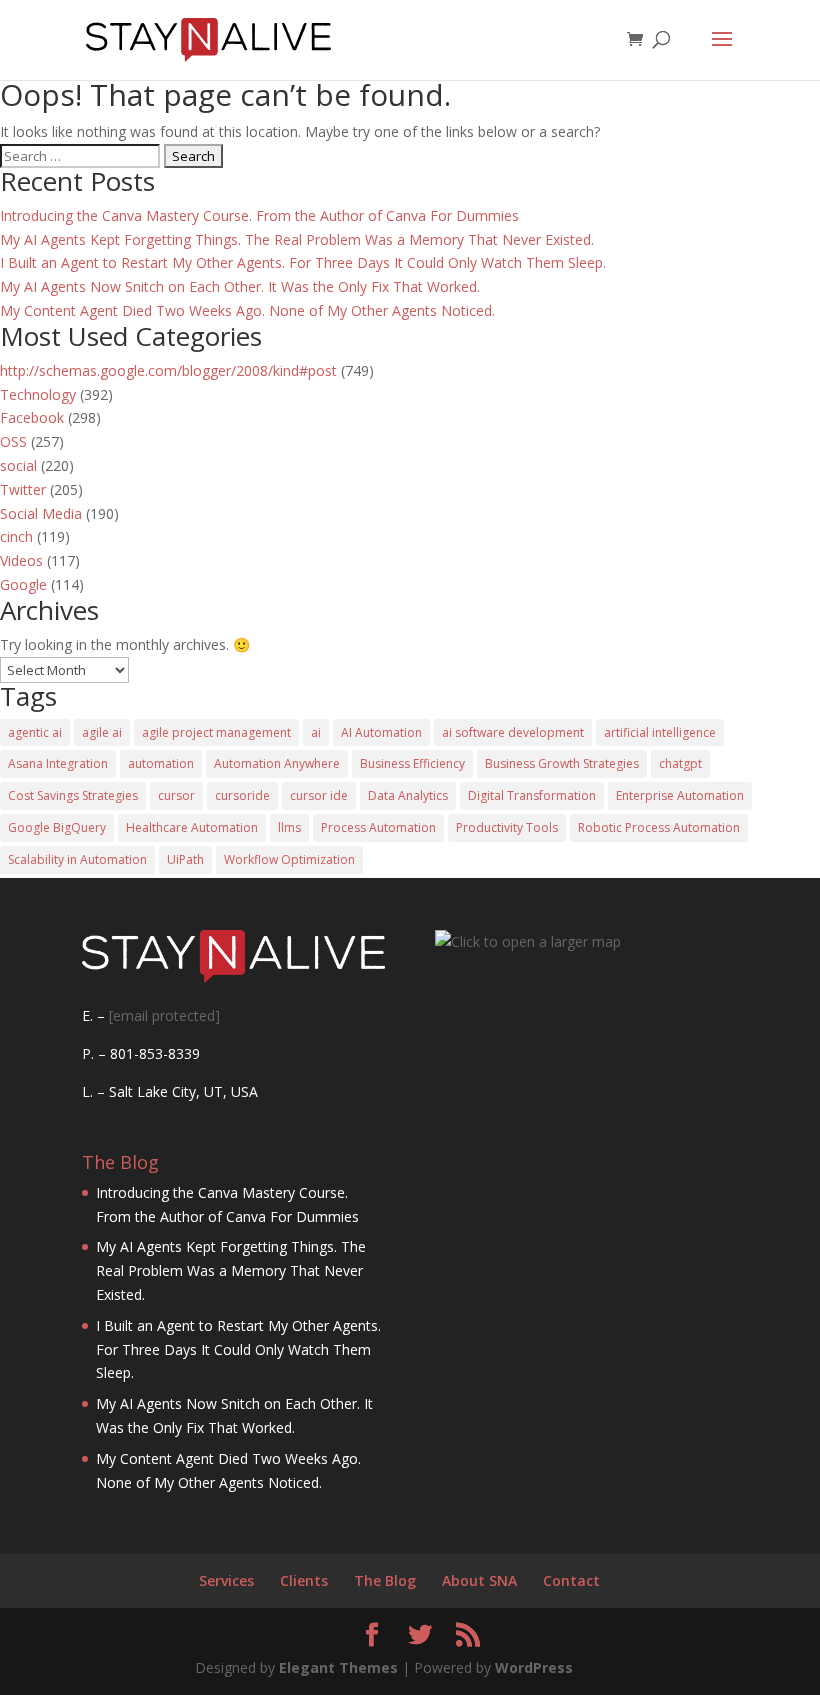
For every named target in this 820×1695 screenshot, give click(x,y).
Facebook (32, 417)
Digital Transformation (532, 795)
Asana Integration (58, 763)
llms (289, 827)
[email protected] (164, 1015)
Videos (21, 560)
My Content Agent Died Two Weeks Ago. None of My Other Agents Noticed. (247, 310)
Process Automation (378, 827)
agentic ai (35, 732)
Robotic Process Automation (659, 827)
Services (226, 1580)
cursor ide (319, 795)
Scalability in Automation (77, 859)
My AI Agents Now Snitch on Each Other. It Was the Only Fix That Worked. (240, 286)
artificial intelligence (660, 732)
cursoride (242, 795)
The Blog (385, 1580)
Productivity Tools (507, 827)
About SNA (479, 1580)
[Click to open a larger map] (528, 941)
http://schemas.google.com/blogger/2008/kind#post (168, 370)
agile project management (216, 732)
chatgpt (680, 763)
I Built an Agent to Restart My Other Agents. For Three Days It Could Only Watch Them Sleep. (303, 262)
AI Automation (381, 732)
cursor (176, 795)
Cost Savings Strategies (73, 795)
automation (161, 763)
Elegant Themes (338, 1667)
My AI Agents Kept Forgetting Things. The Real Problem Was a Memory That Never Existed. (297, 239)
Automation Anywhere (277, 763)
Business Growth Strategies (562, 763)
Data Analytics (408, 795)
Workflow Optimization (289, 859)
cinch (16, 536)
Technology (38, 394)
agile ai (102, 732)
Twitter (23, 489)
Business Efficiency (412, 763)
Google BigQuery (57, 827)
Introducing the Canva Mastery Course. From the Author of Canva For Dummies (259, 215)
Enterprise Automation (680, 795)
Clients (304, 1580)
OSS (13, 441)
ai (316, 732)
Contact (571, 1580)
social (18, 465)
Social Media (41, 513)
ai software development (513, 732)
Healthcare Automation (192, 827)
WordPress (534, 1667)
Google (23, 584)
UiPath (185, 859)
